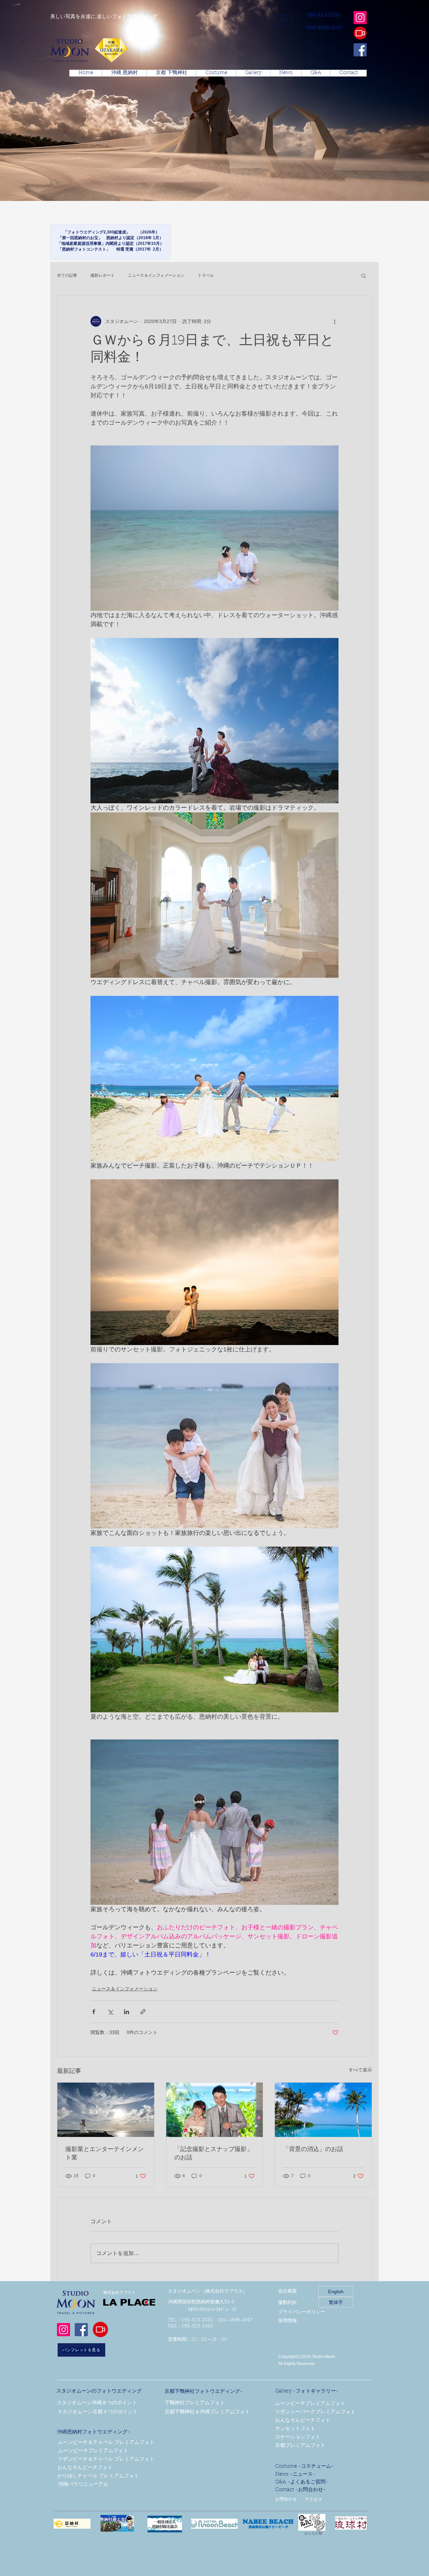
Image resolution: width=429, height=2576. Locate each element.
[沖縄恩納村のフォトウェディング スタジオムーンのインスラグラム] (360, 18)
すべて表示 (360, 2070)
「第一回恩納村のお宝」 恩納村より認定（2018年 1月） (111, 238)
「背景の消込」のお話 (313, 2150)
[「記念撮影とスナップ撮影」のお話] (215, 2110)
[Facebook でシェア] (94, 2012)
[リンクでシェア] (143, 2012)
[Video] (360, 33)
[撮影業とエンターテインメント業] (106, 2110)
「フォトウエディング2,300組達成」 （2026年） (110, 232)
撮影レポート (103, 275)
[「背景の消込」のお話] (323, 2110)
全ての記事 (67, 275)
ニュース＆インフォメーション (156, 275)
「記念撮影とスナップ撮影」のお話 (213, 2154)
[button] (283, 20)
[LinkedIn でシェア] (127, 2012)
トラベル (206, 275)
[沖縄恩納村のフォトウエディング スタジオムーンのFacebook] (360, 50)
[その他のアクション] (334, 321)
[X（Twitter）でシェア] (110, 2012)
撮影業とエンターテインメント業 (105, 2154)
